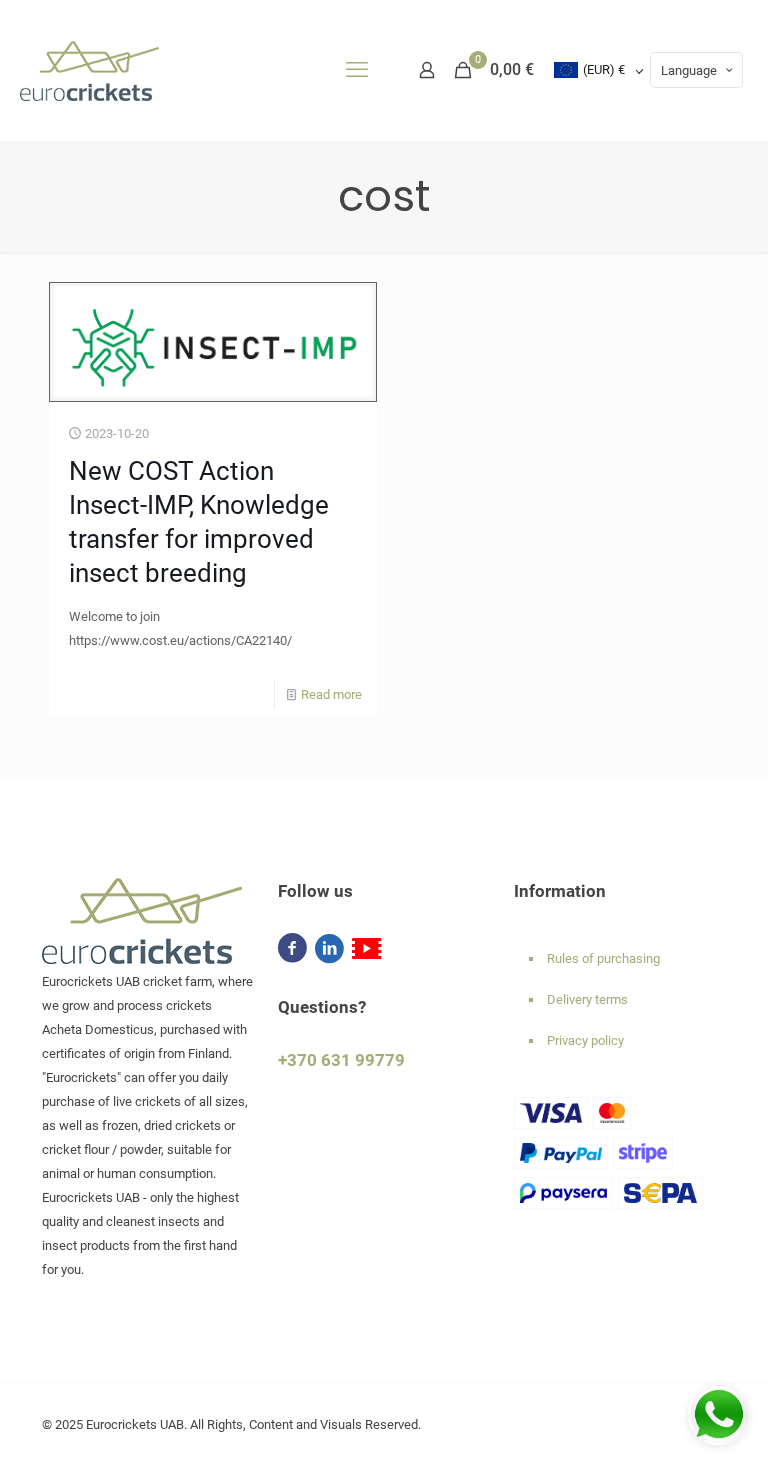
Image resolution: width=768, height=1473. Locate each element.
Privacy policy (585, 1040)
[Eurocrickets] (89, 70)
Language (689, 70)
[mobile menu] (357, 70)
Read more (331, 694)
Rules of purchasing (603, 958)
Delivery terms (587, 999)
